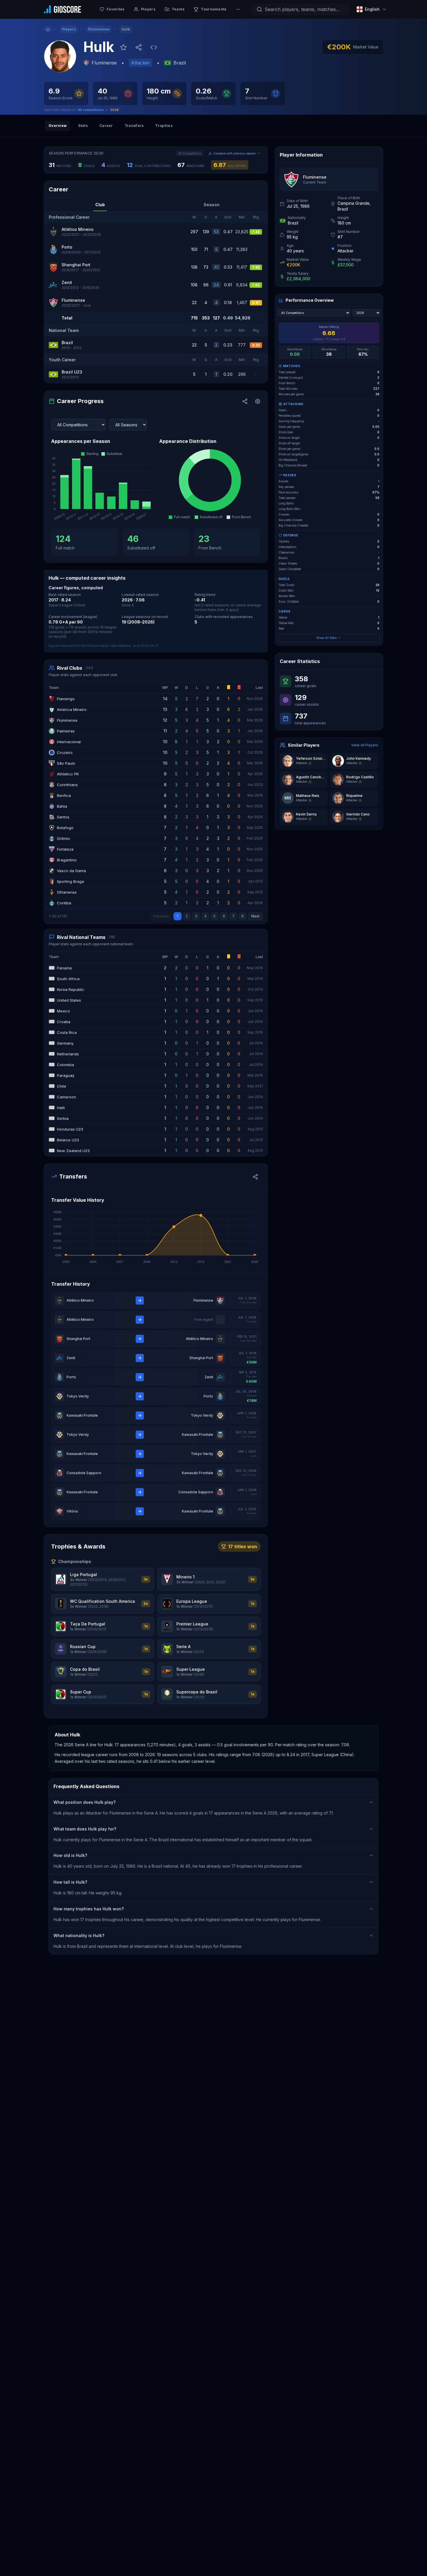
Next (255, 916)
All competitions (91, 110)
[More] (238, 9)
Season (212, 205)
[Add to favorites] (123, 47)
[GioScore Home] (62, 9)
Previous (161, 916)
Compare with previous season (235, 153)
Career (106, 126)
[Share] (245, 401)
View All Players (365, 745)
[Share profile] (139, 47)
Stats (83, 126)
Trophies (164, 126)
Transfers (134, 126)
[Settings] (258, 401)
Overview (58, 126)
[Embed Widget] (154, 47)
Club (100, 205)
